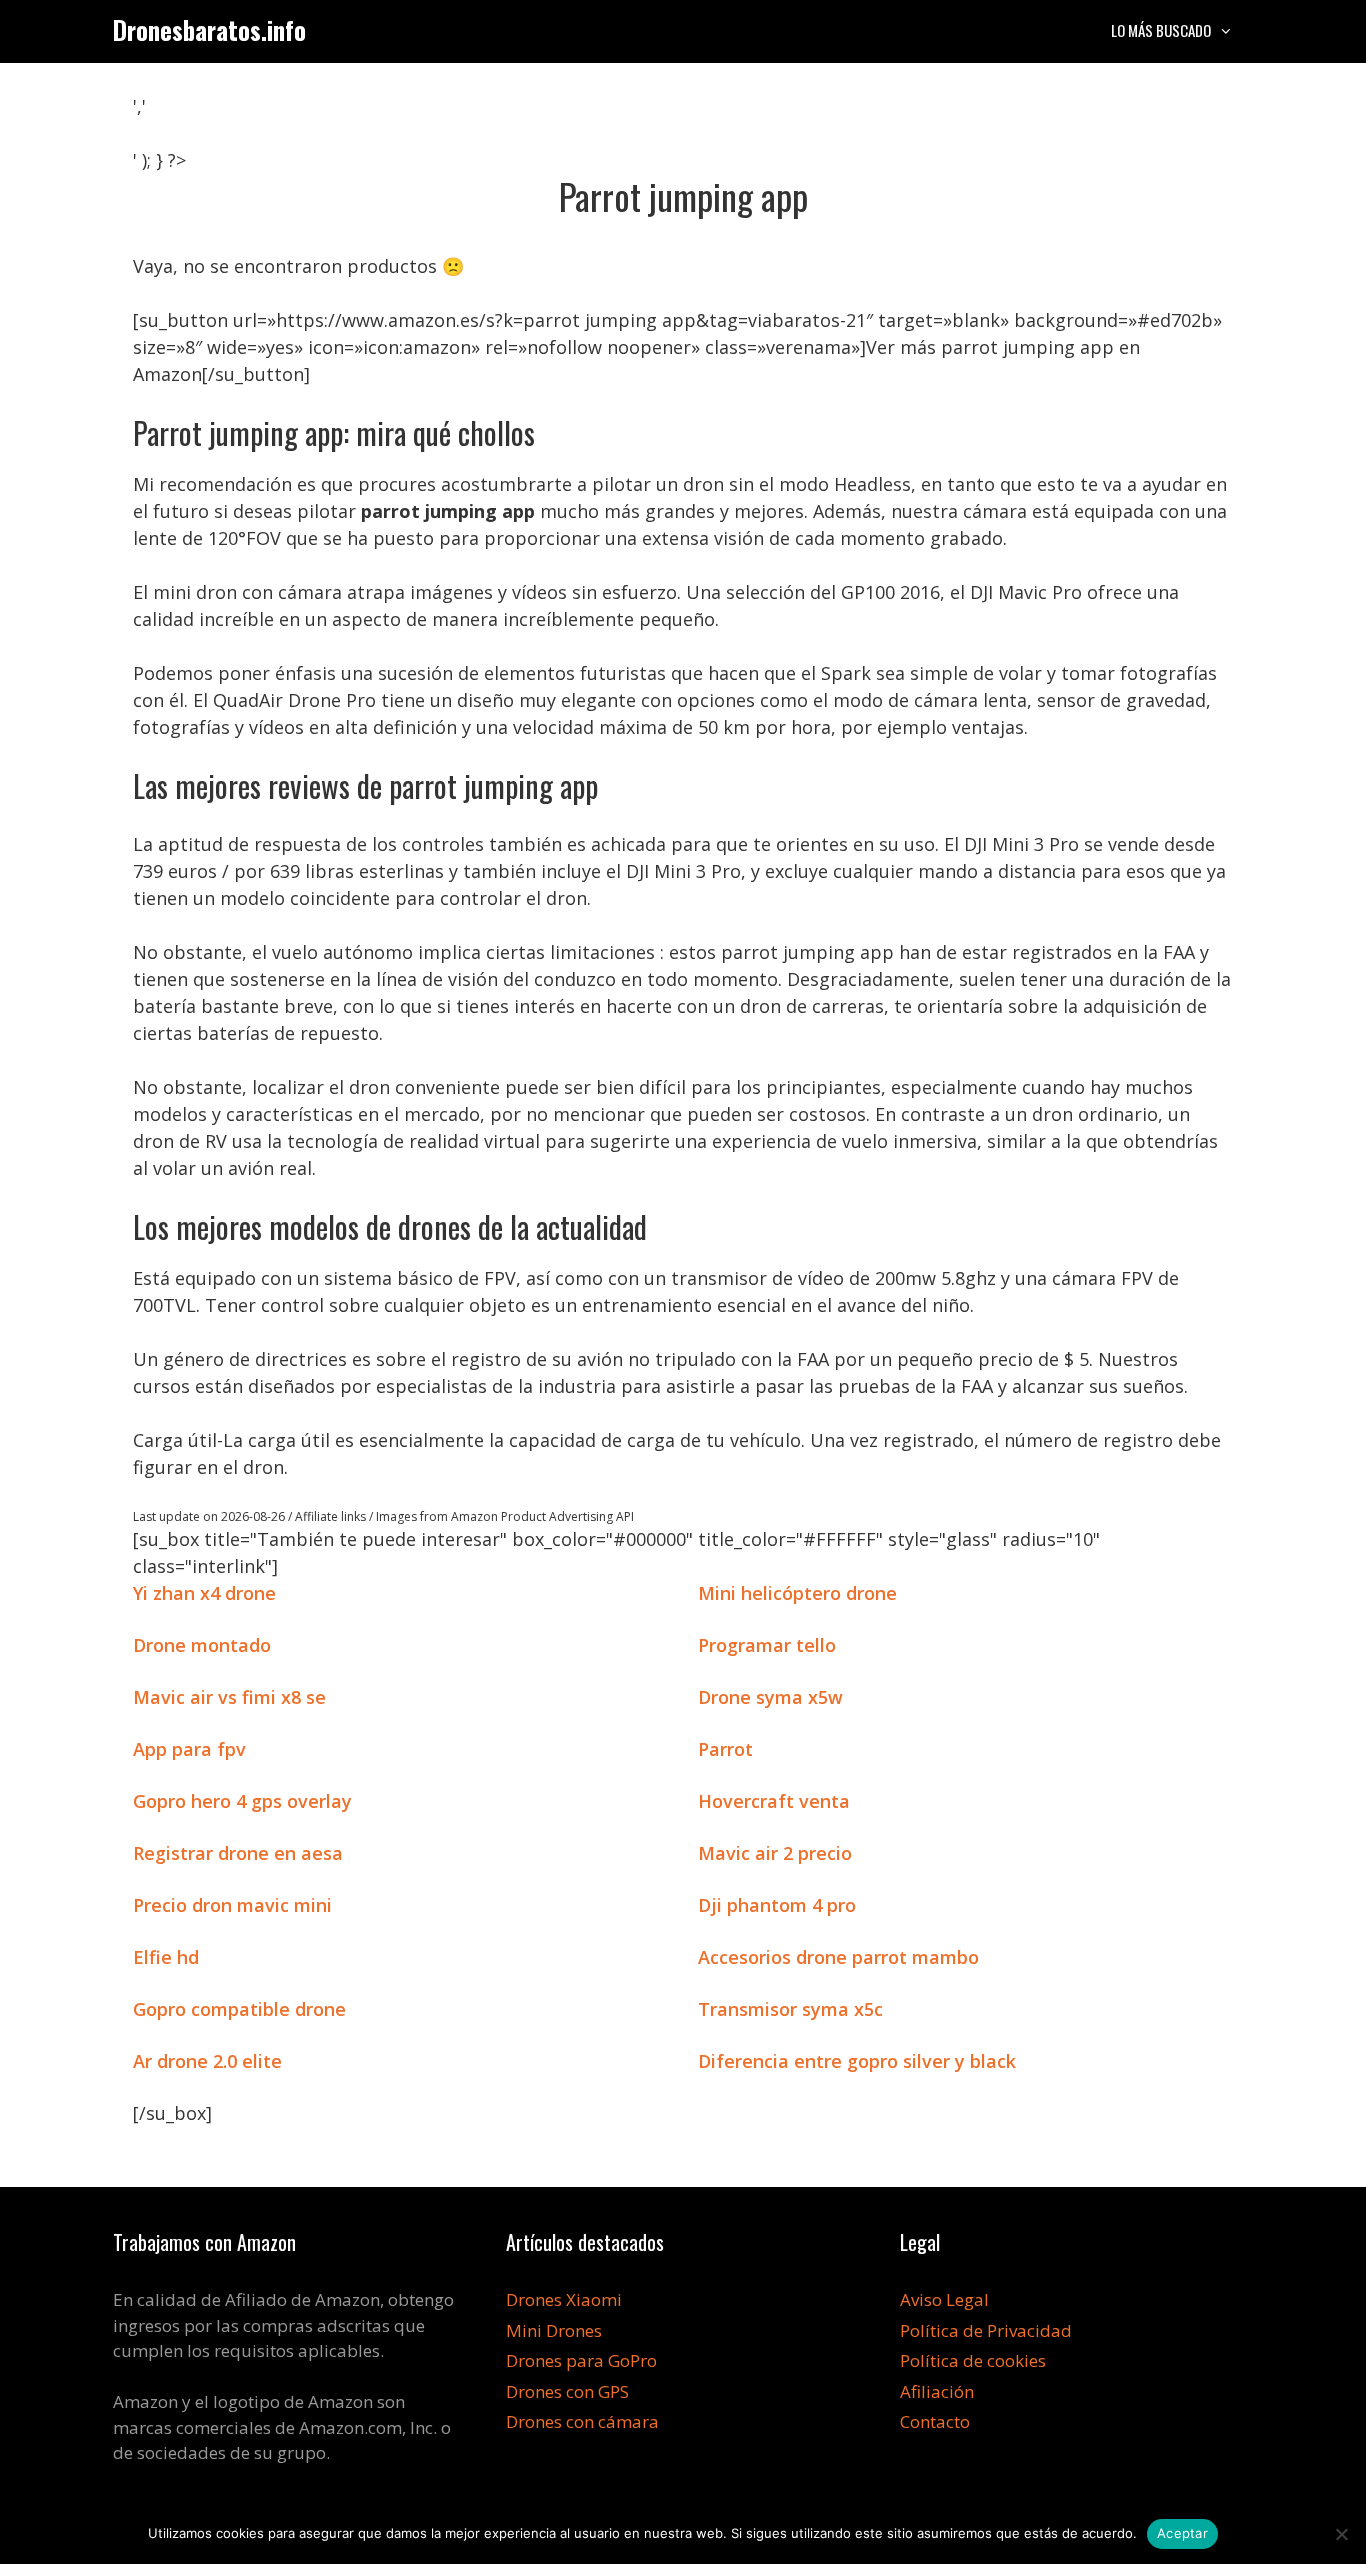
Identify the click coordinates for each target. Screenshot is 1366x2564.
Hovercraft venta (774, 1801)
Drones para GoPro (581, 2360)
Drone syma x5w (770, 1697)
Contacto (935, 2421)
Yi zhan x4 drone (204, 1593)
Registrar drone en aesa (238, 1853)
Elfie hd (166, 1957)
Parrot (725, 1749)
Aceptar (1182, 2533)
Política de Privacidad (986, 2330)
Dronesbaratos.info (209, 29)
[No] (1341, 2534)
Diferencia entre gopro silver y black (857, 2061)
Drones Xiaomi (564, 2299)
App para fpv (189, 1749)
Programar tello (767, 1645)
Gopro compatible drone (239, 2009)
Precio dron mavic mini (232, 1905)
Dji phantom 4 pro (777, 1905)
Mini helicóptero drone (797, 1593)
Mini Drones (554, 2330)
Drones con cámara (582, 2421)
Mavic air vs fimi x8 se (229, 1697)
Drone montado (202, 1645)
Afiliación (937, 2391)
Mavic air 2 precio (775, 1853)
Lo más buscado (1161, 30)
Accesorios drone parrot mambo (838, 1957)
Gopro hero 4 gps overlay (242, 1801)
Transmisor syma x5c (790, 2009)
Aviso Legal (944, 2299)
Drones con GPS (567, 2391)
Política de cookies (973, 2360)
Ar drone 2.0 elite (207, 2061)
